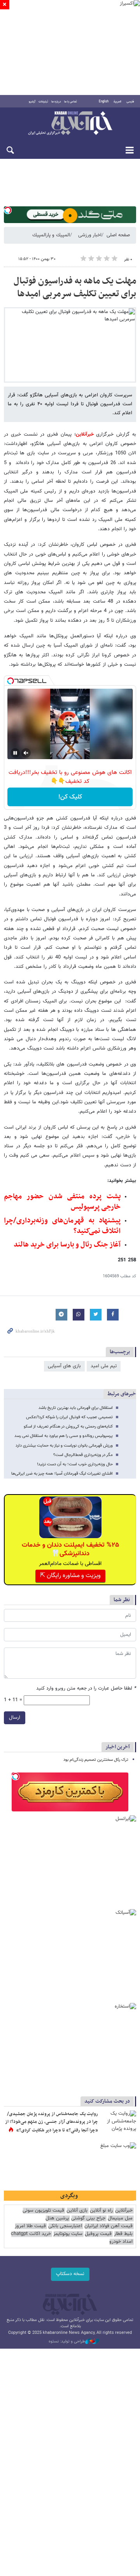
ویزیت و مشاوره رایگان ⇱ (70, 1576)
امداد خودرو (121, 2242)
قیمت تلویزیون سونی (43, 2211)
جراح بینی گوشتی (88, 2218)
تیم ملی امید (104, 1366)
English (104, 102)
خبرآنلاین (70, 124)
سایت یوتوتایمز (68, 2234)
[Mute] (26, 753)
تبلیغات (43, 102)
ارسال (15, 1718)
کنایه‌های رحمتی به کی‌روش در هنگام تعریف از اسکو (68, 1427)
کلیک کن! (70, 797)
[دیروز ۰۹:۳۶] (119, 2122)
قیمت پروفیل (98, 2234)
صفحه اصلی (118, 235)
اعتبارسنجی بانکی (65, 2226)
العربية (117, 102)
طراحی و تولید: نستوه (67, 2342)
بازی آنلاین (77, 2211)
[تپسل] (8, 210)
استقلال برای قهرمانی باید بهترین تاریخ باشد (76, 1408)
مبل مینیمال (120, 2218)
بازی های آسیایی (64, 1366)
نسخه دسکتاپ (70, 2274)
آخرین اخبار (118, 1747)
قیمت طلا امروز (30, 2226)
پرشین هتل (57, 2218)
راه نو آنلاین (101, 2211)
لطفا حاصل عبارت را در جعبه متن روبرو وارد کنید (86, 1689)
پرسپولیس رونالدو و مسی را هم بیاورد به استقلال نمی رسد (64, 1436)
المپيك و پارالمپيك (51, 235)
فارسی (130, 102)
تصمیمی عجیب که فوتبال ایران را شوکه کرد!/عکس (69, 1417)
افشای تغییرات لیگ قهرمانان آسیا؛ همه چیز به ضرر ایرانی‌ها (62, 1474)
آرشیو (32, 102)
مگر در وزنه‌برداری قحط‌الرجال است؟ (83, 1455)
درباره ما (56, 102)
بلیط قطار (123, 2234)
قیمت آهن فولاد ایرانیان (108, 2226)
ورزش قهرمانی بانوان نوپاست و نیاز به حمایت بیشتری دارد (64, 1446)
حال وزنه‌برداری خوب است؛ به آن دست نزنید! (75, 1464)
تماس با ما (71, 102)
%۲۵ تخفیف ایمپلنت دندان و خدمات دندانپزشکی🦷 (70, 1549)
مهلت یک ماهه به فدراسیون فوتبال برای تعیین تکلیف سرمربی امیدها (75, 288)
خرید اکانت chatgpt (31, 2234)
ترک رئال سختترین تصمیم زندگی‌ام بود (96, 1760)
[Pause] (15, 753)
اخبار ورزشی (90, 235)
